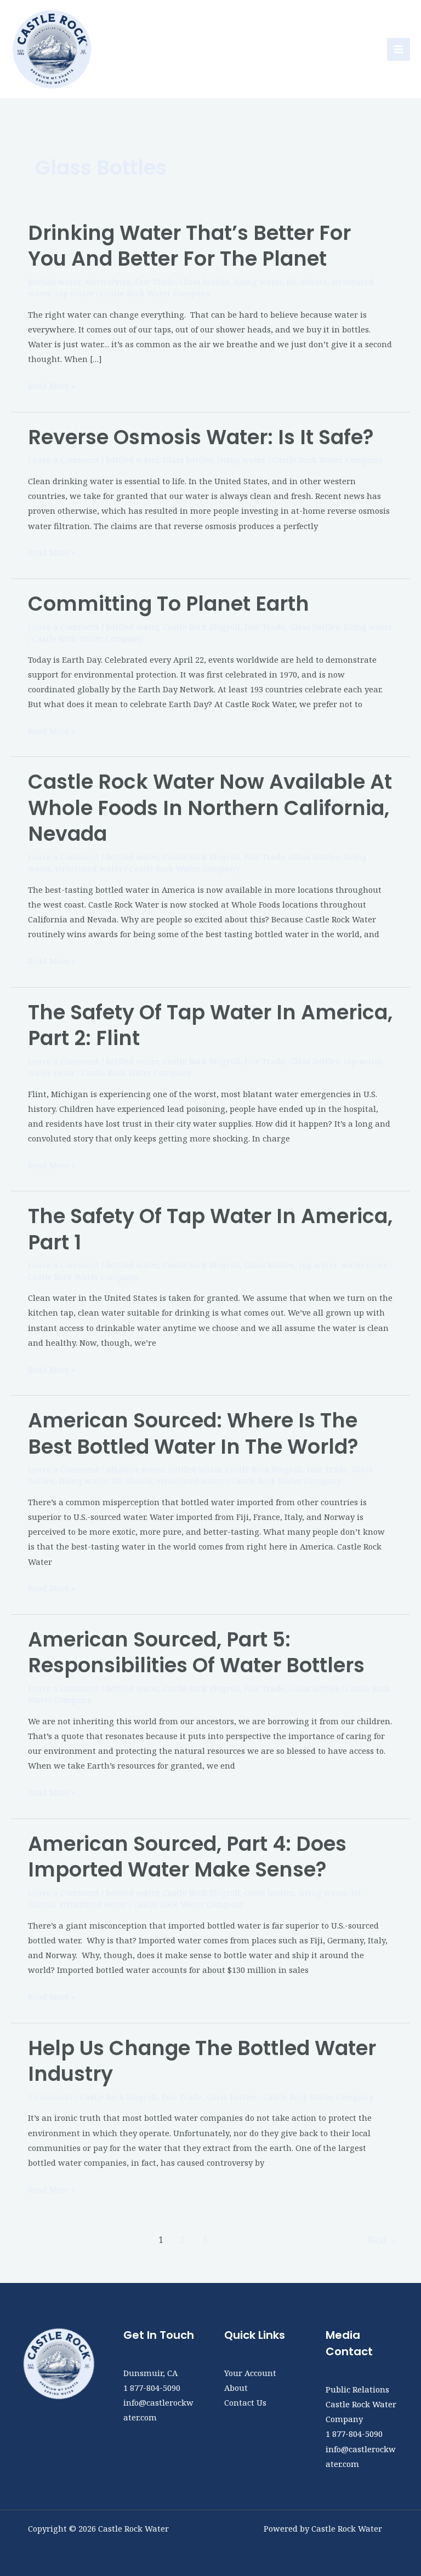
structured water (89, 868)
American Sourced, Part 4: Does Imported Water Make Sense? (187, 1857)
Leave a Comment (64, 460)
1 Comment (51, 2097)
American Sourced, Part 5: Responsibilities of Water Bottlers (196, 1653)
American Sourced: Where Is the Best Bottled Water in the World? (193, 1433)
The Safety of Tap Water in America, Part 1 (210, 1229)
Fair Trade (155, 282)
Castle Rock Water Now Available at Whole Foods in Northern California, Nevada (210, 808)
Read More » (52, 385)
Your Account (250, 2373)
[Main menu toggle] (399, 49)
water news (51, 1072)
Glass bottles (205, 282)
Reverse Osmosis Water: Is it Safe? (201, 437)
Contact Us (245, 2402)
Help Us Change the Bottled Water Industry (202, 2061)
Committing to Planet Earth (169, 604)
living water (258, 282)
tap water (74, 293)
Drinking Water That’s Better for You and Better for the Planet (189, 246)
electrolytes (108, 282)
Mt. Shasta (307, 282)
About (236, 2388)
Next (383, 2240)
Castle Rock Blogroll (201, 627)
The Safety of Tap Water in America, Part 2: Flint (210, 1025)
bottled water (54, 282)
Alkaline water (135, 1469)
